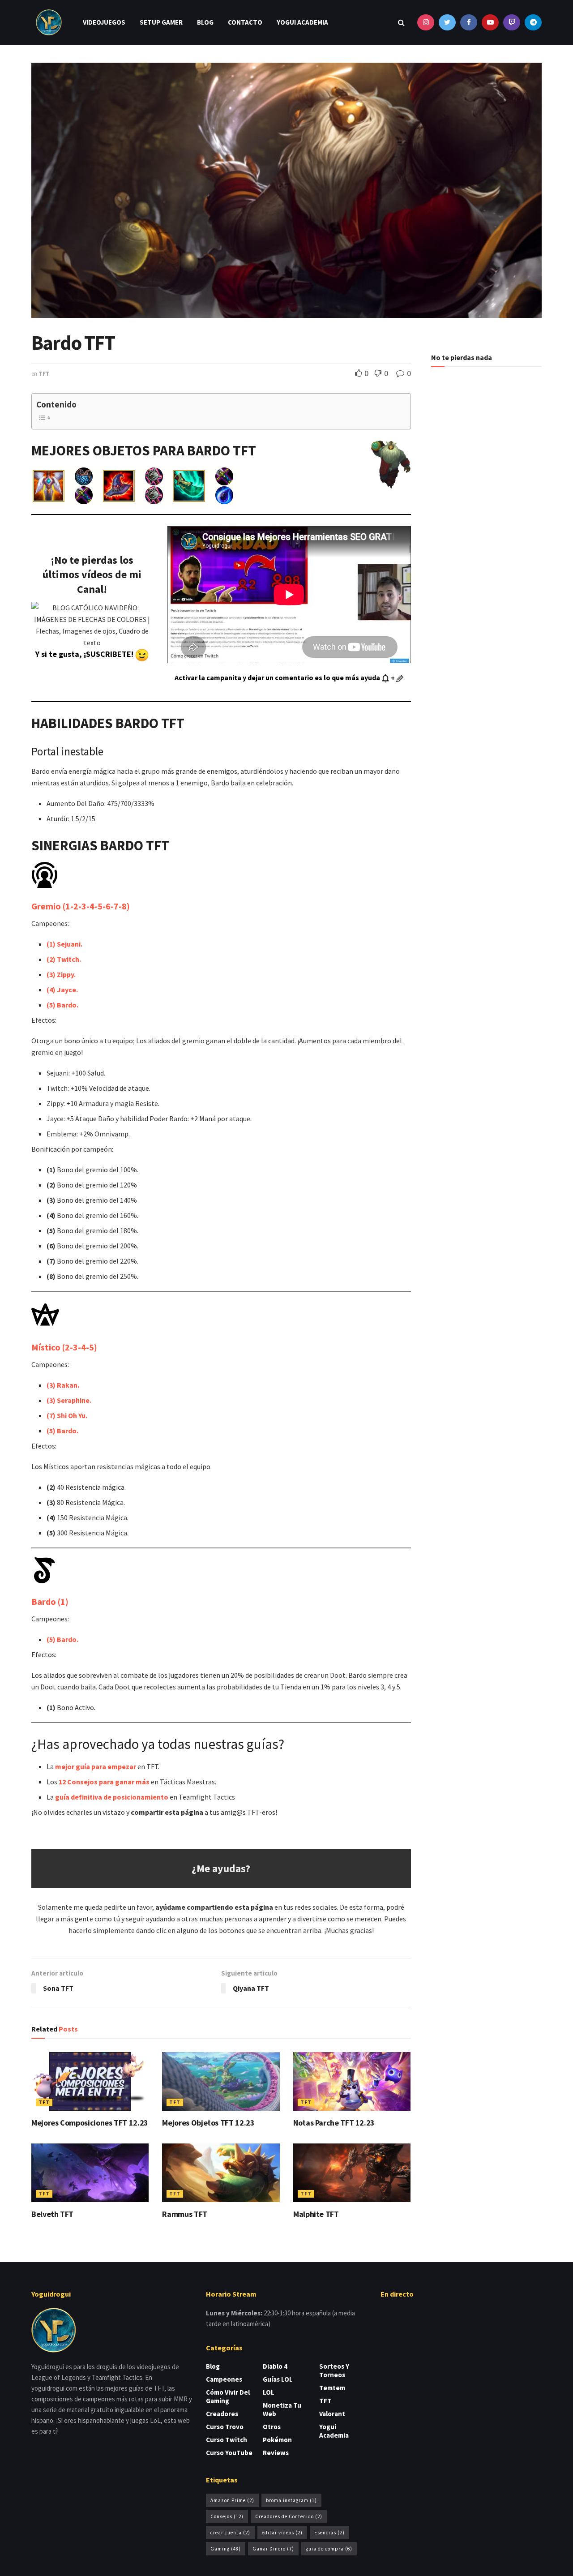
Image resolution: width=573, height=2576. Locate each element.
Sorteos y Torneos (334, 2370)
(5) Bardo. (62, 1005)
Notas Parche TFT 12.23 (334, 2123)
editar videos (282, 2533)
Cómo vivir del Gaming (228, 2396)
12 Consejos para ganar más (104, 1782)
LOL (269, 2392)
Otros (272, 2427)
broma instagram (291, 2500)
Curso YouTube (229, 2453)
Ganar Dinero (273, 2549)
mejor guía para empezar (96, 1766)
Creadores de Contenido (289, 2516)
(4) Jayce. (62, 990)
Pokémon (277, 2440)
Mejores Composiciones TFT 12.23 (90, 2123)
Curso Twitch (227, 2440)
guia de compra (329, 2549)
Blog (205, 22)
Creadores (222, 2414)
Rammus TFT (184, 2214)
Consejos (227, 2516)
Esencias (329, 2533)
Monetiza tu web (282, 2409)
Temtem (332, 2388)
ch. (76, 959)
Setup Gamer (161, 22)
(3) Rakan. (63, 1385)
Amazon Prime (232, 2500)
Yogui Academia (302, 22)
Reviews (276, 2453)
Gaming (226, 2549)
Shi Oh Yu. (67, 1415)
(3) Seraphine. (69, 1400)
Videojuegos (104, 22)
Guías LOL (278, 2379)
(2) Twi (58, 959)
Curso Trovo (225, 2427)
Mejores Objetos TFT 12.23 (208, 2123)
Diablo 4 (275, 2366)
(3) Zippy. (61, 974)
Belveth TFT (52, 2214)
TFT (44, 374)
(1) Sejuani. (64, 944)
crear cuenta (230, 2533)
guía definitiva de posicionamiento (112, 1797)
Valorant (332, 2414)
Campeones (224, 2379)
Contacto (245, 22)
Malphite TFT (316, 2214)
